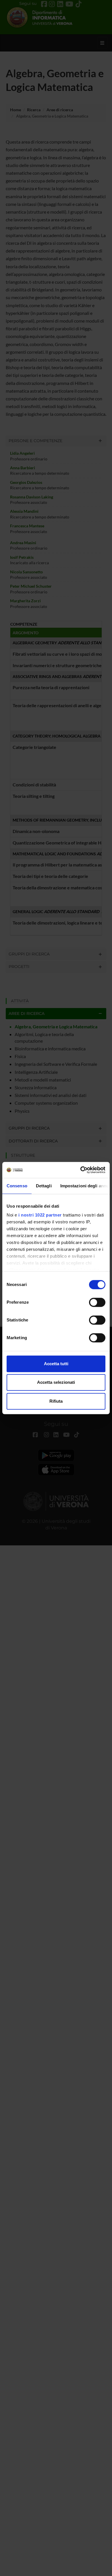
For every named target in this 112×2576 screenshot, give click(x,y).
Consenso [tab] (17, 1186)
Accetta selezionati (56, 1382)
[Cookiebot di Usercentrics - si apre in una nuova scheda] (81, 1170)
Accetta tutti (56, 1364)
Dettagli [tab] (44, 1186)
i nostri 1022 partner (40, 1215)
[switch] (97, 1302)
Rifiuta (56, 1401)
